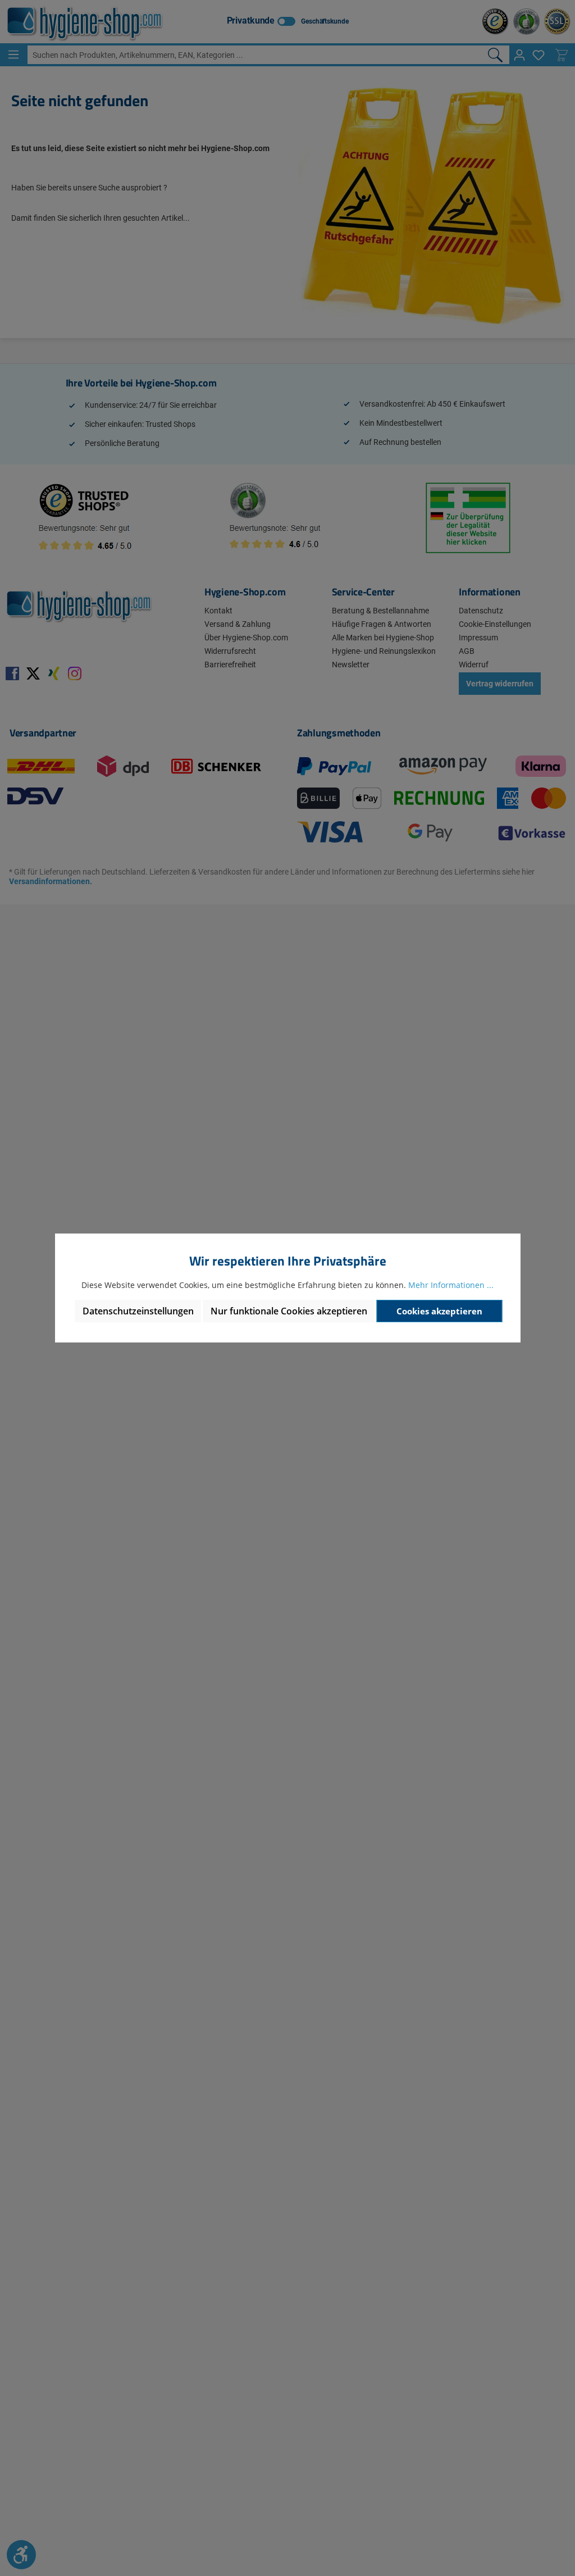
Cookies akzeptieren (439, 1311)
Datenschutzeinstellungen (138, 1311)
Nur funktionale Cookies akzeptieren (289, 1311)
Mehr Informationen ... (451, 1285)
